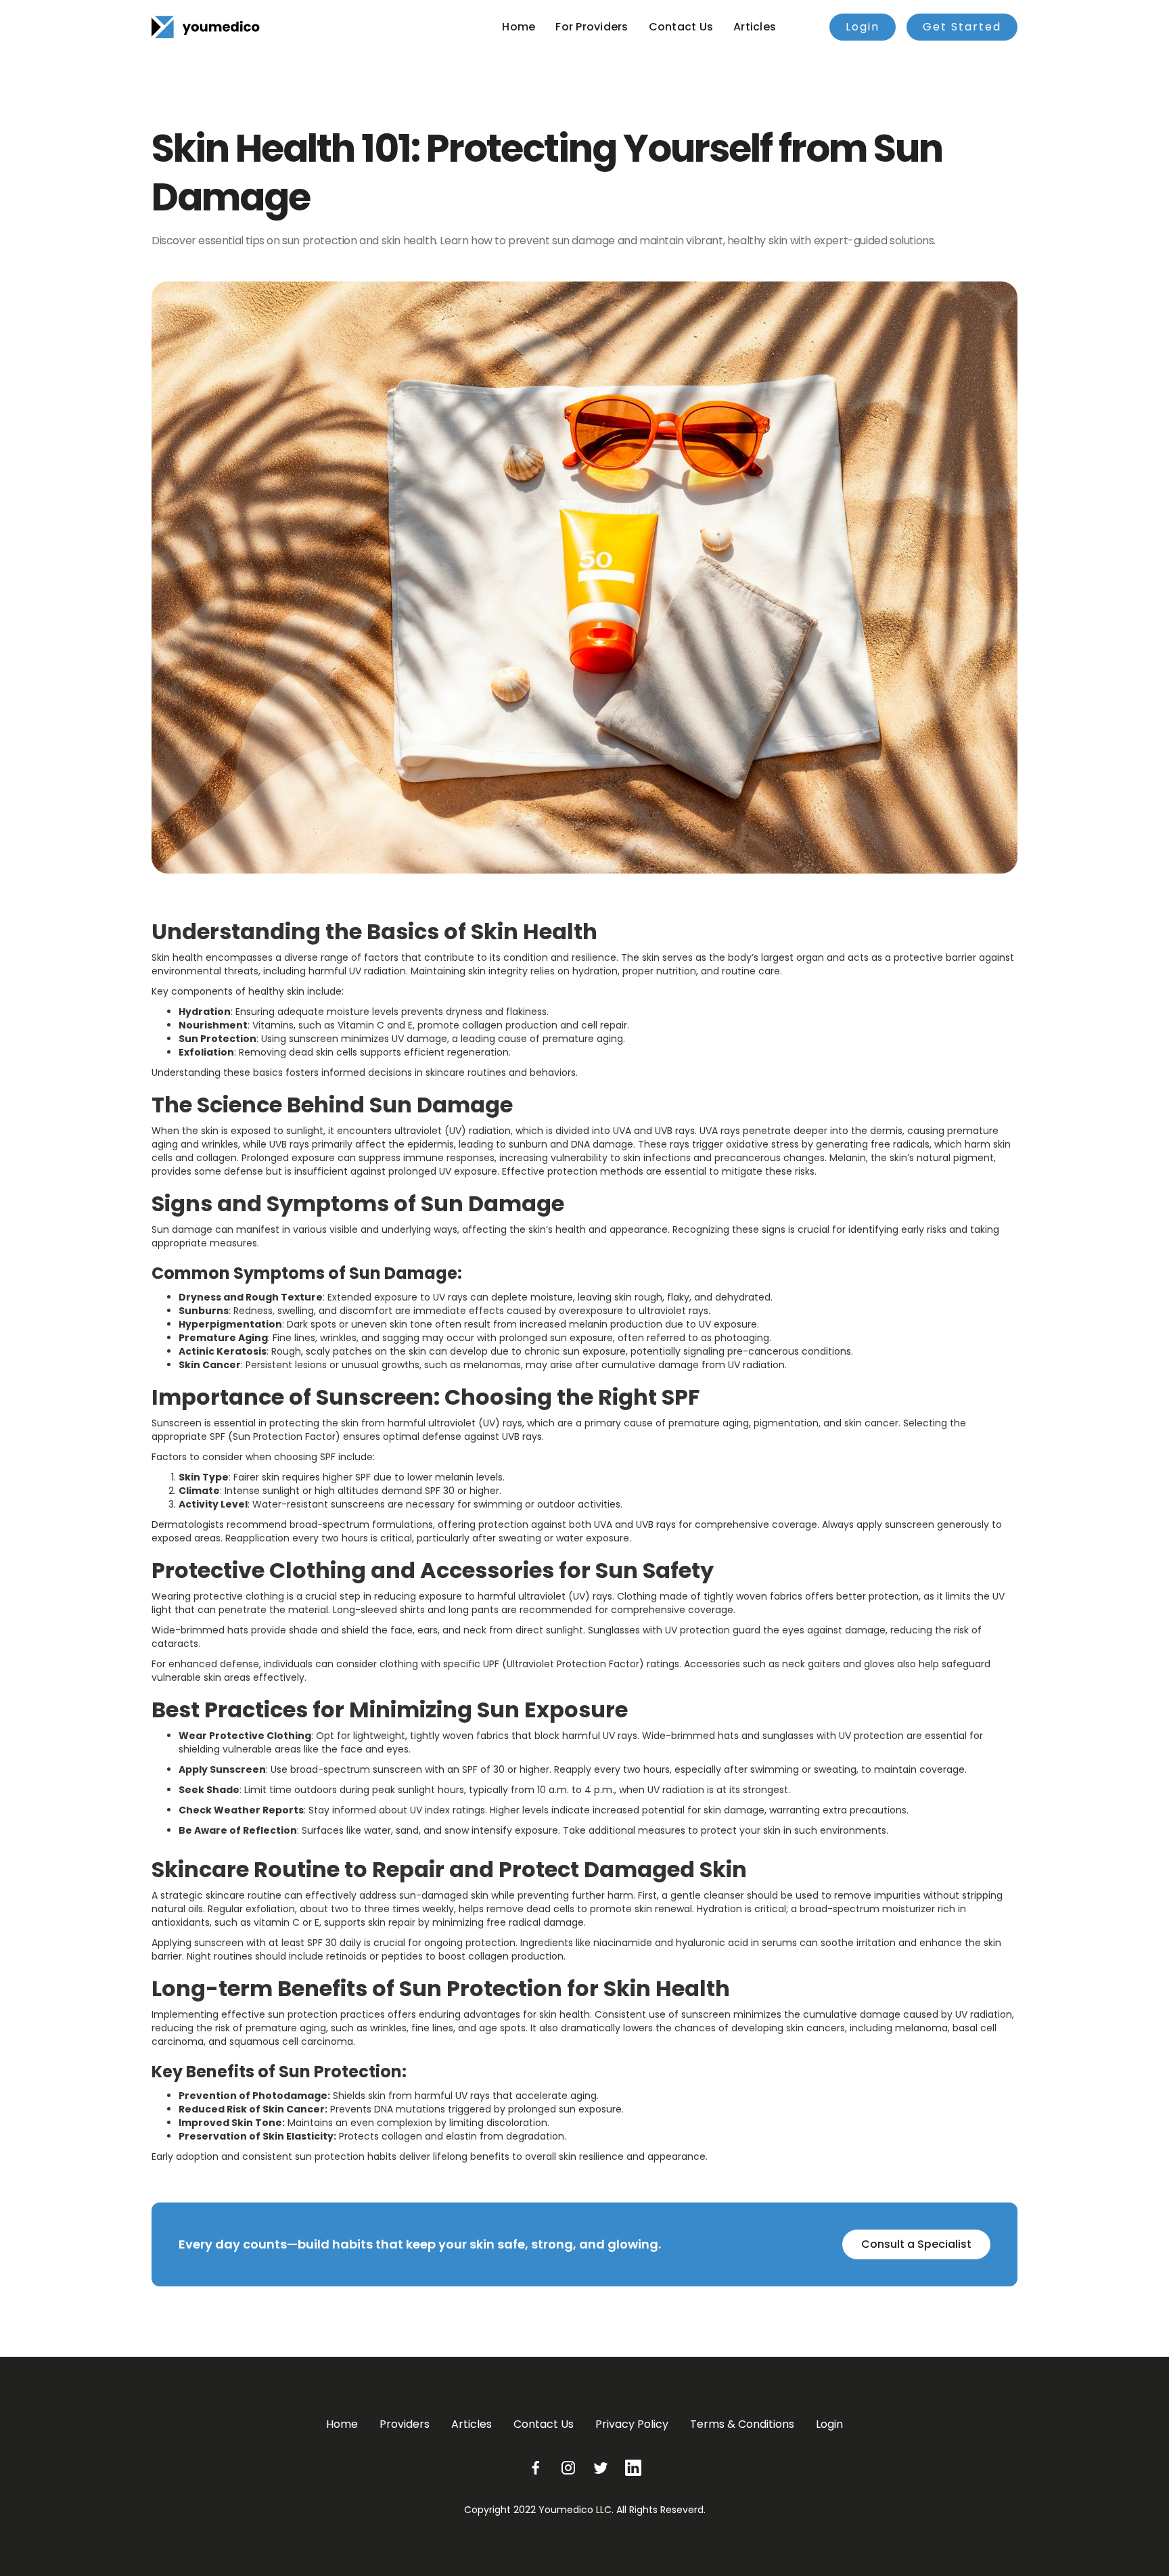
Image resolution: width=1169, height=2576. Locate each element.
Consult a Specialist (916, 2244)
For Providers (592, 27)
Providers (405, 2424)
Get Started (962, 27)
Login (863, 27)
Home (519, 27)
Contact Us (681, 27)
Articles (755, 27)
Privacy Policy (632, 2424)
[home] (206, 27)
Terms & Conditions (742, 2424)
